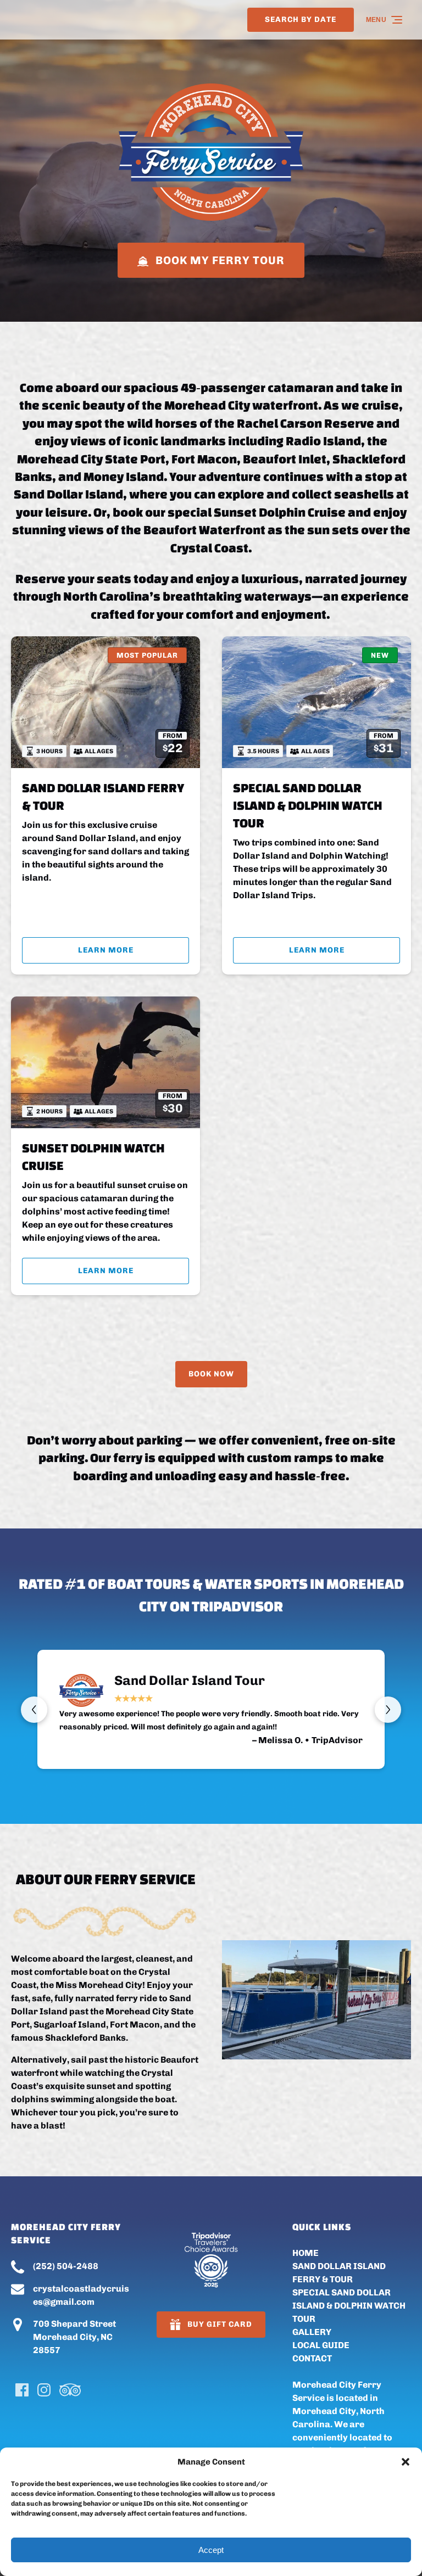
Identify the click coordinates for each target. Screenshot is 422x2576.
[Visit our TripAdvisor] (70, 2390)
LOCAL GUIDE (321, 2345)
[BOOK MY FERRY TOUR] (211, 227)
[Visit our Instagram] (44, 2390)
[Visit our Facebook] (22, 2390)
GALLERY (312, 2332)
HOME (306, 2253)
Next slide (388, 1710)
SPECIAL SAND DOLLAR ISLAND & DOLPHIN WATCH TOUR (308, 805)
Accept (211, 2550)
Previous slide (34, 1710)
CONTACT (312, 2358)
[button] (406, 2462)
